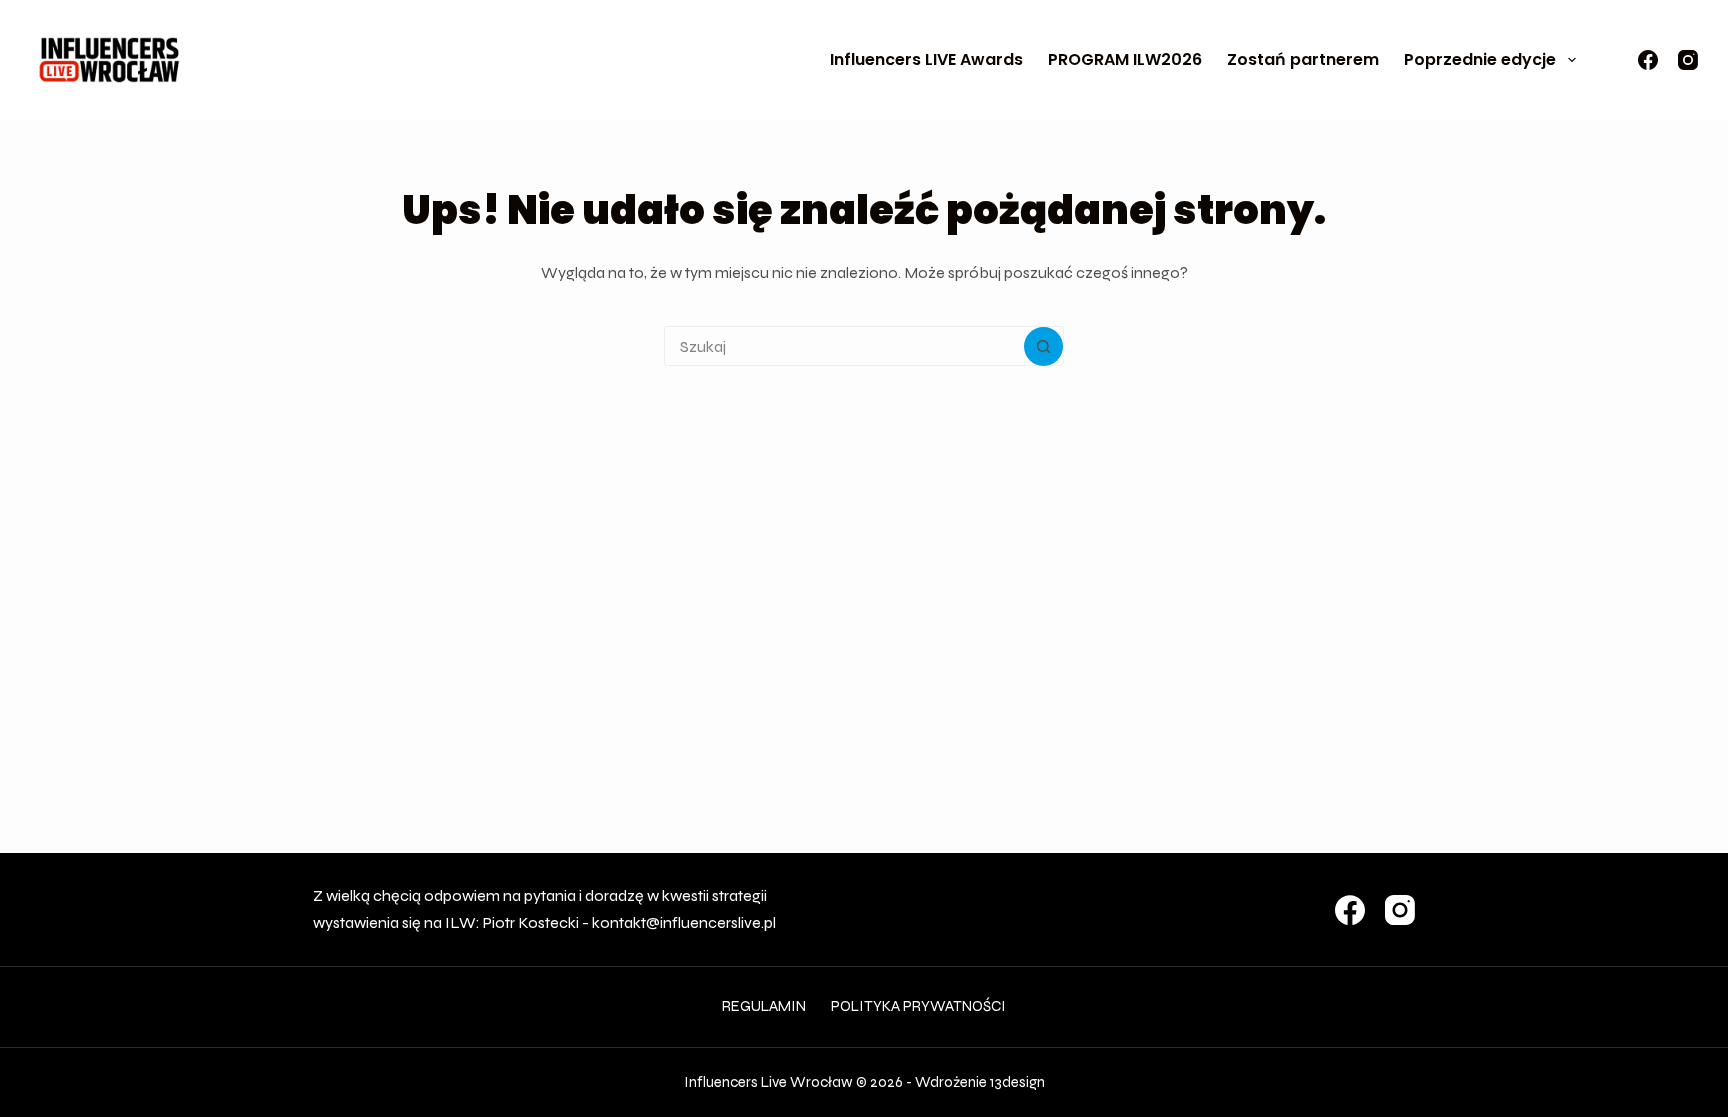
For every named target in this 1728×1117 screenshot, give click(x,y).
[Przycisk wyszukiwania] (1043, 346)
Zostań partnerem (1303, 59)
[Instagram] (1688, 60)
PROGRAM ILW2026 (1125, 59)
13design (1017, 1082)
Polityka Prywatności (918, 1006)
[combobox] (844, 346)
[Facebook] (1648, 60)
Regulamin (764, 1006)
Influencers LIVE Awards (926, 59)
